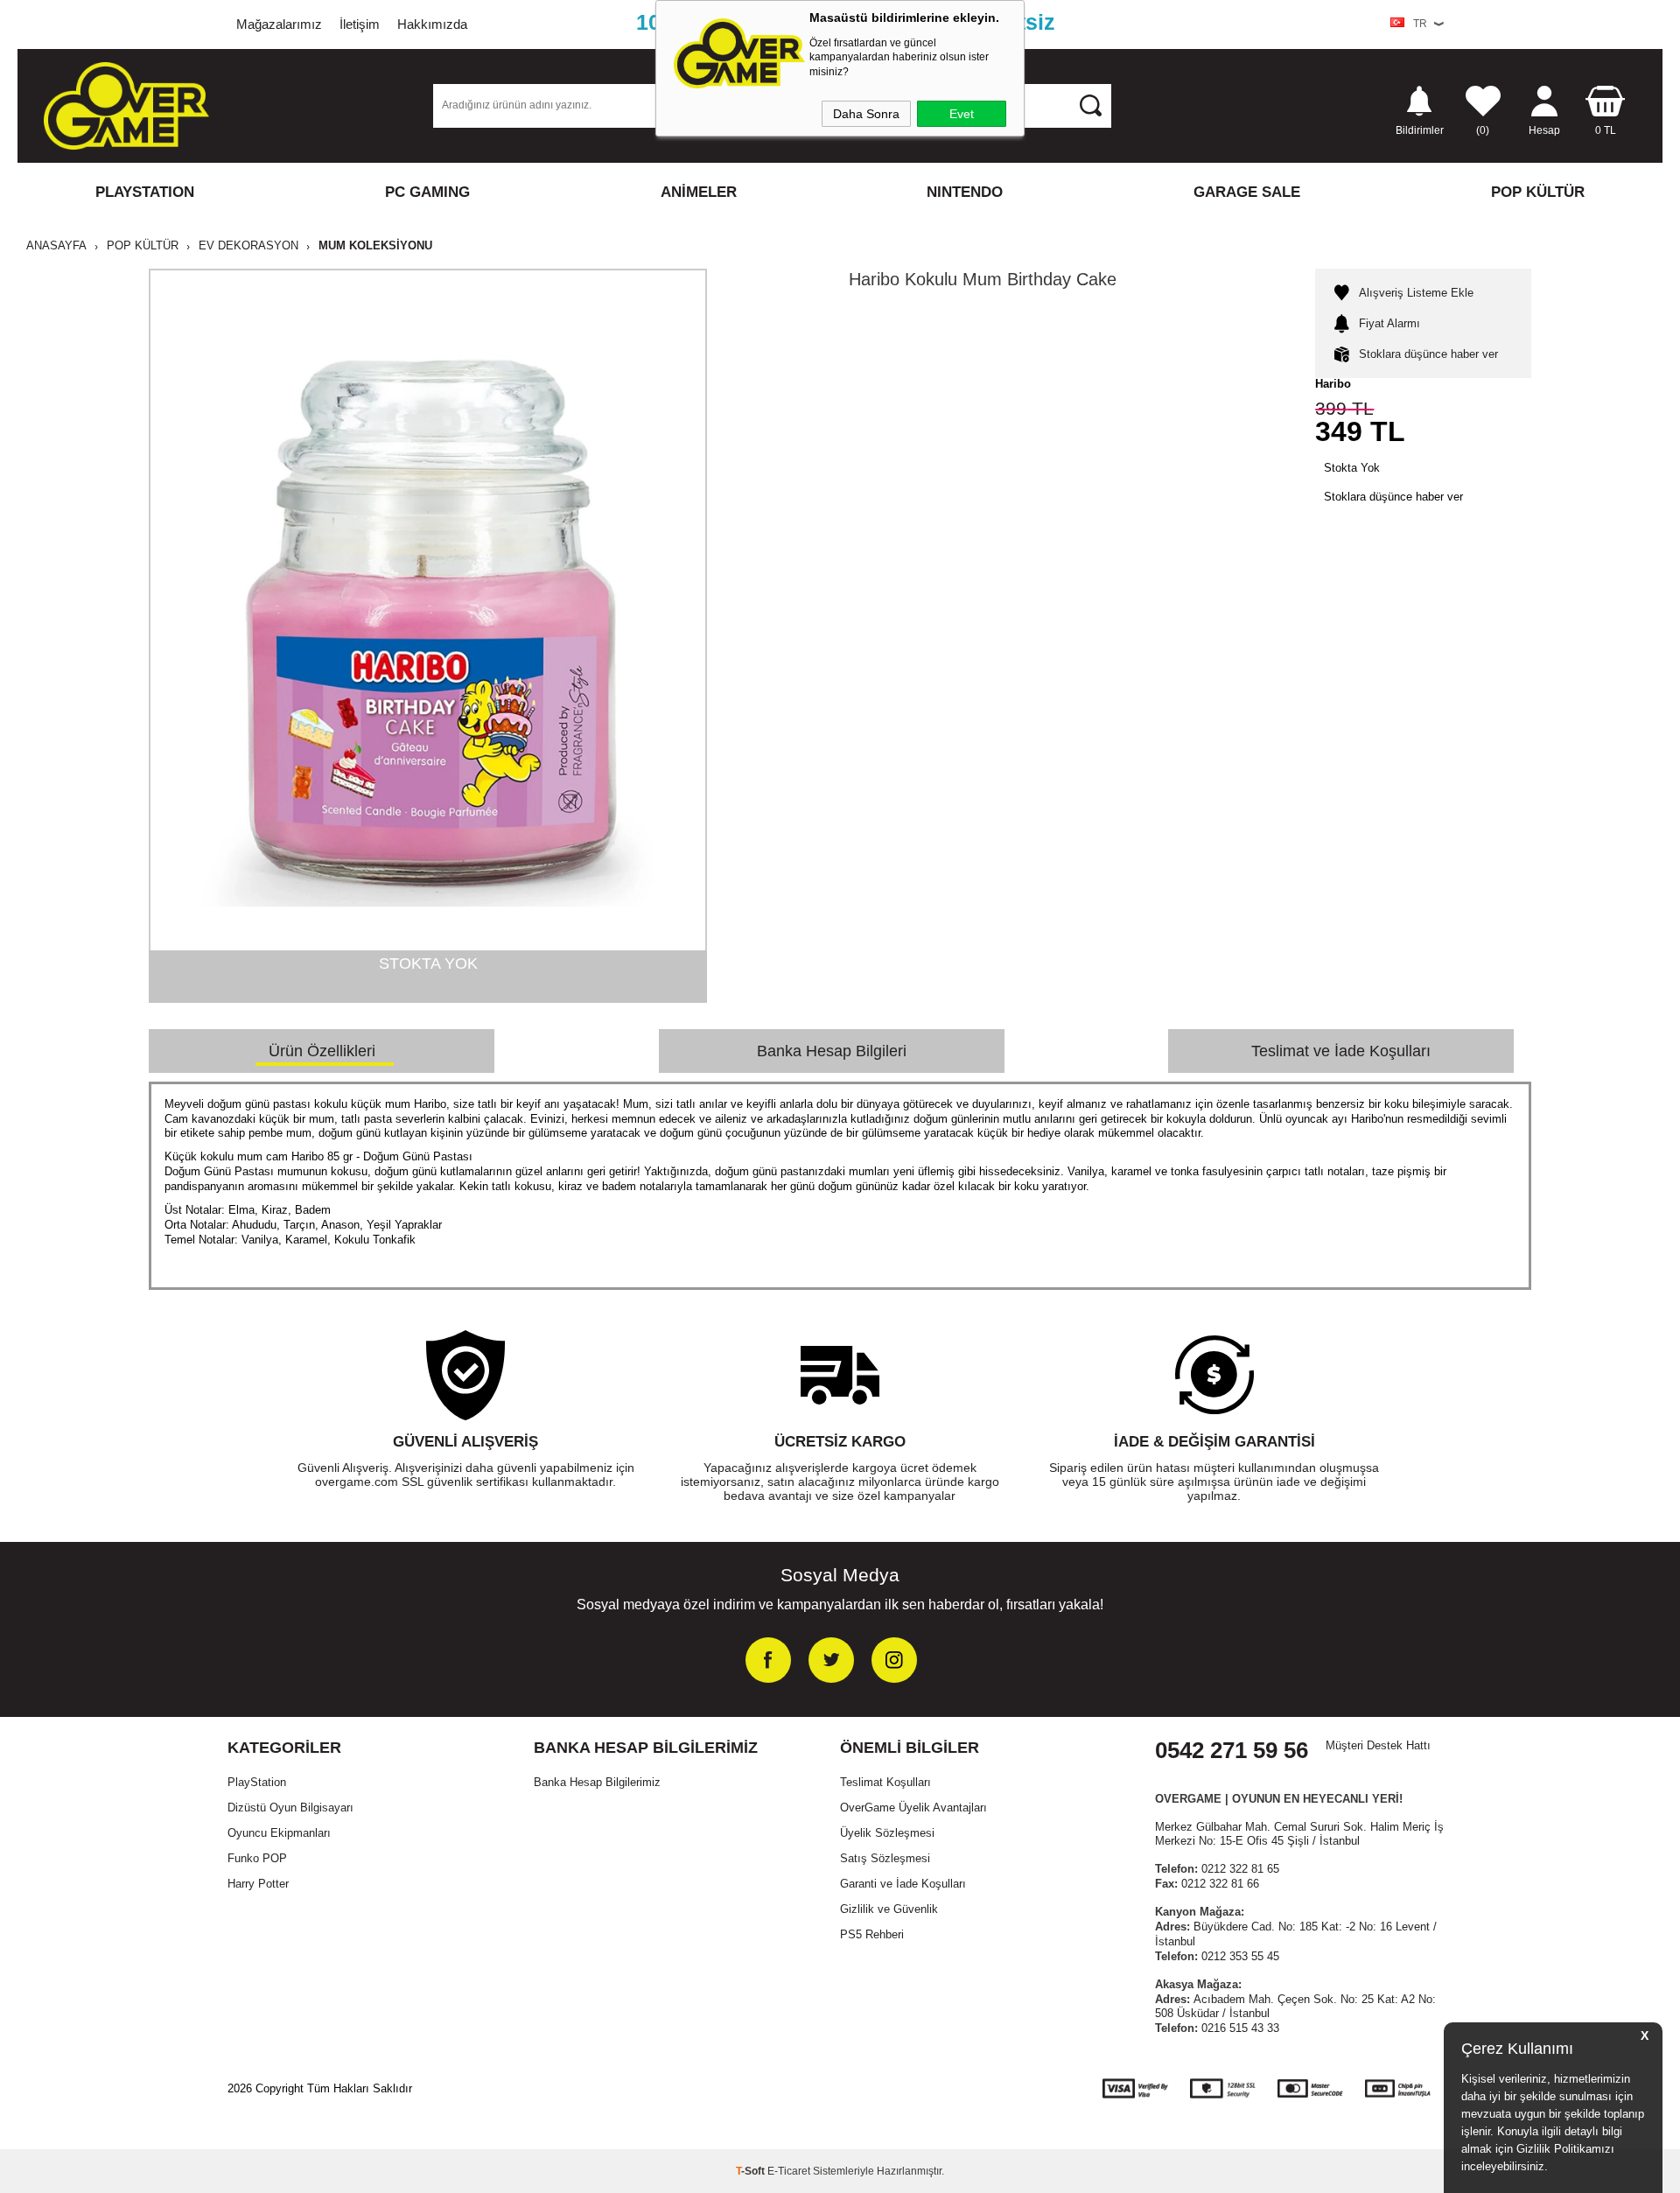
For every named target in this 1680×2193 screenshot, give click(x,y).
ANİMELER (699, 192)
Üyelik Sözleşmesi (887, 1833)
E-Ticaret (789, 2171)
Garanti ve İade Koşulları (903, 1884)
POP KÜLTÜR (1538, 192)
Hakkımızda (432, 24)
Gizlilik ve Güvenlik (889, 1909)
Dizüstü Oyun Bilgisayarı (290, 1808)
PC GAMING (427, 192)
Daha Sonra (866, 114)
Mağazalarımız (279, 24)
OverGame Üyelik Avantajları (913, 1808)
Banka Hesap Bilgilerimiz (597, 1782)
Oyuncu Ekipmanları (279, 1833)
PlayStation (257, 1782)
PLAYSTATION (145, 192)
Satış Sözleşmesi (885, 1858)
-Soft (752, 2171)
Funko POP (257, 1858)
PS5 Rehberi (872, 1934)
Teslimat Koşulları (885, 1782)
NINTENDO (965, 192)
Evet (962, 114)
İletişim (360, 24)
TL (1606, 130)
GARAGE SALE (1247, 192)
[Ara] (1090, 105)
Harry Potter (258, 1884)
